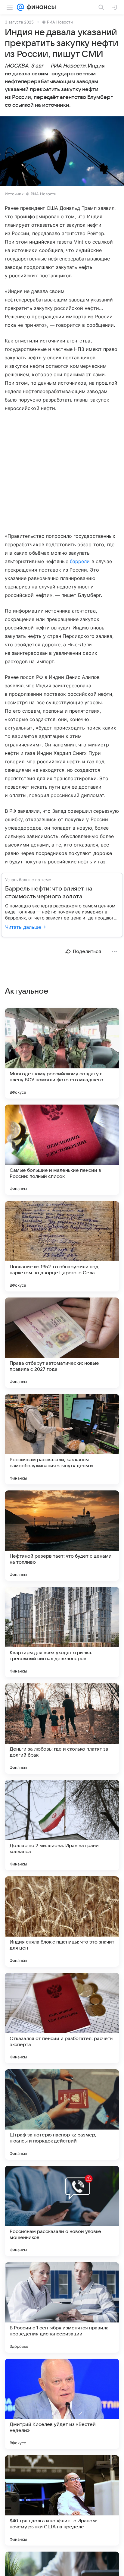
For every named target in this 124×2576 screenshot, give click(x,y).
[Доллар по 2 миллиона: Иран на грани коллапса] (62, 1825)
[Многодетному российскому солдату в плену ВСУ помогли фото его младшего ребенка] (62, 1053)
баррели (80, 561)
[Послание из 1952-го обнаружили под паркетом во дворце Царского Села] (62, 1246)
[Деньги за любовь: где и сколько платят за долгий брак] (62, 1729)
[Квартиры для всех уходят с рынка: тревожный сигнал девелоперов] (62, 1632)
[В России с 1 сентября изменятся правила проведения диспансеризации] (62, 2307)
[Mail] (20, 7)
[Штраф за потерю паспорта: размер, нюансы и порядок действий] (62, 2114)
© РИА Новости (57, 22)
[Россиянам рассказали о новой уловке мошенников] (62, 2211)
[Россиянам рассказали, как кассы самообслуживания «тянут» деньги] (62, 1439)
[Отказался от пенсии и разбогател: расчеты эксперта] (62, 2018)
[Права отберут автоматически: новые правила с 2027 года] (62, 1343)
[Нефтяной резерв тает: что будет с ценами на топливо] (62, 1536)
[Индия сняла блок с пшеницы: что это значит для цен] (62, 1922)
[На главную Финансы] (40, 7)
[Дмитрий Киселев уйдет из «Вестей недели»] (62, 2404)
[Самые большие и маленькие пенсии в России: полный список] (62, 1150)
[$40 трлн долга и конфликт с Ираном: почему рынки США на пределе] (62, 2500)
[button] (62, 152)
